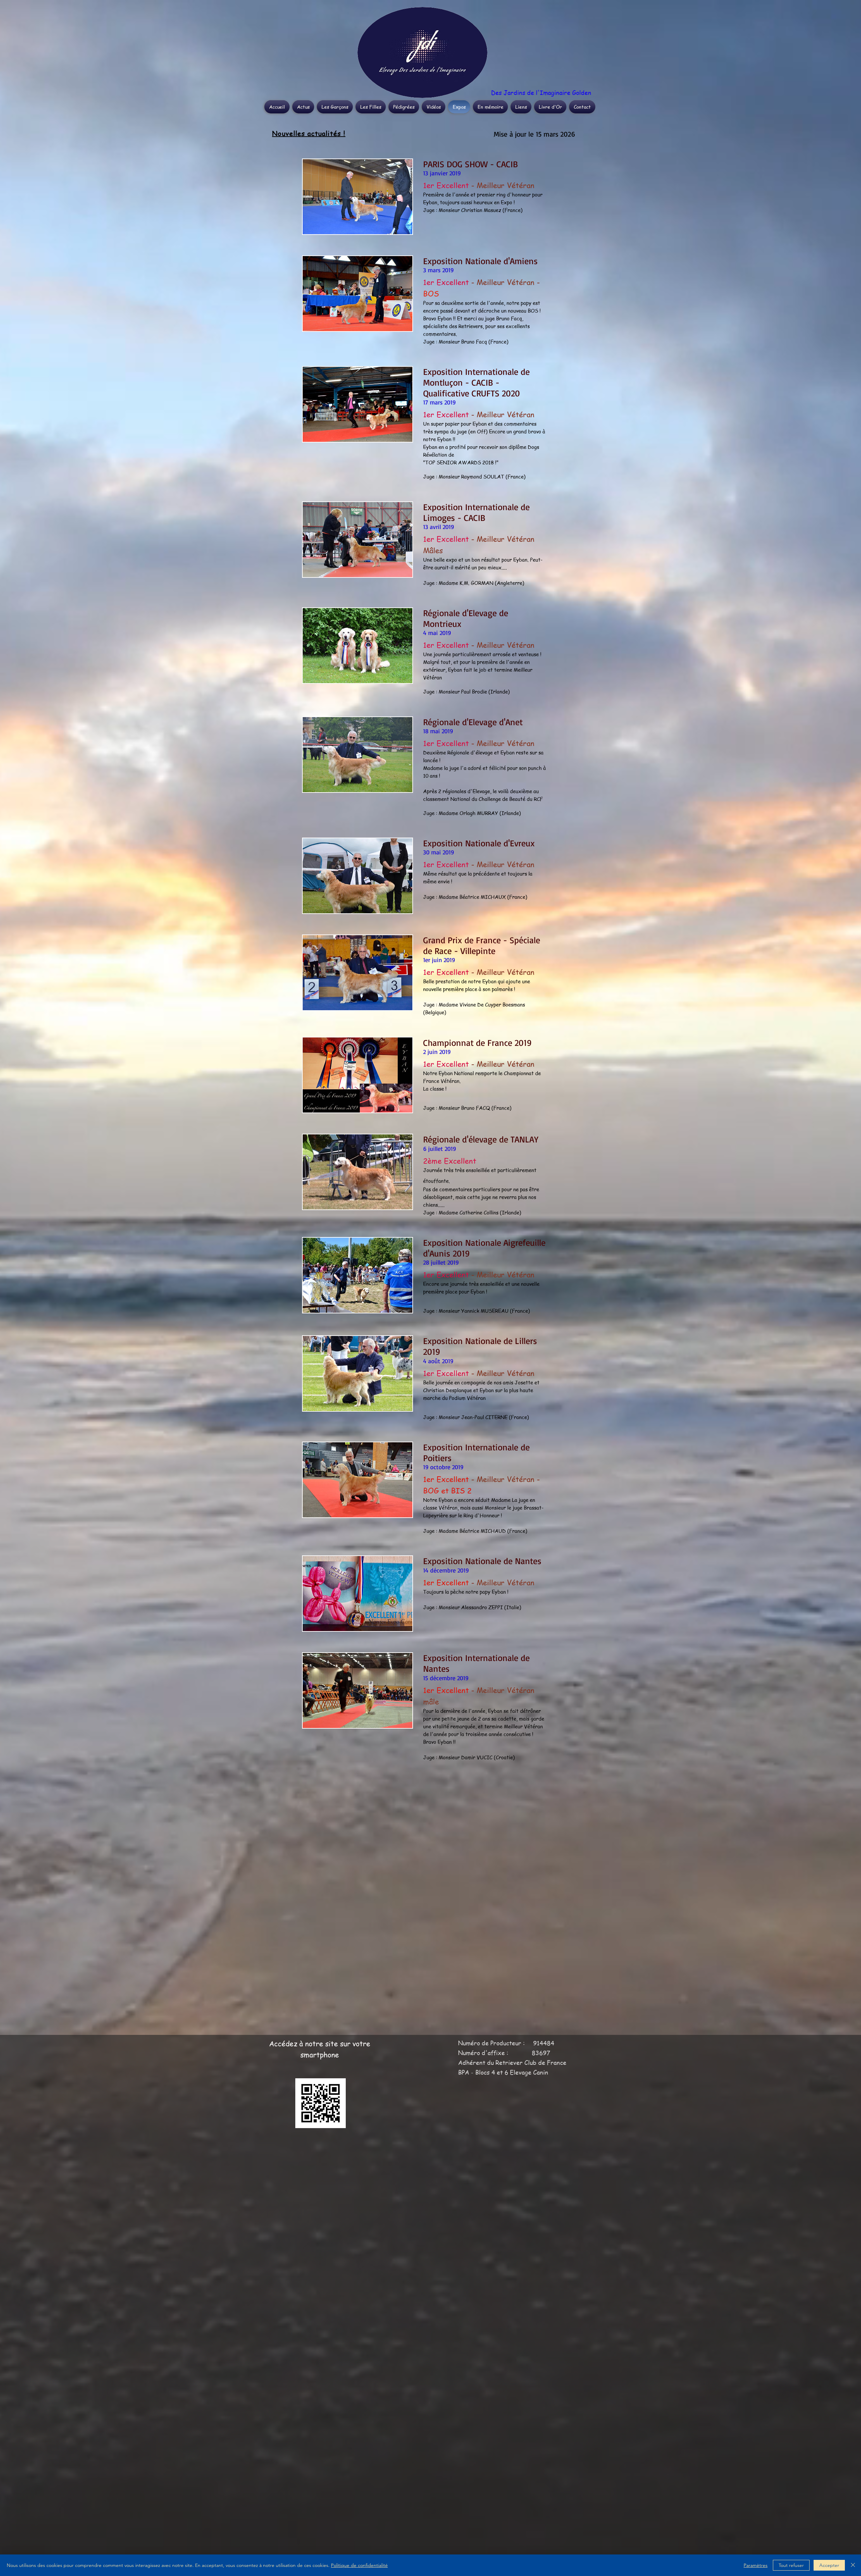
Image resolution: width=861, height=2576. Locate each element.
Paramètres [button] (756, 2565)
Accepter (829, 2565)
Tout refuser (791, 2565)
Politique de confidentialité (359, 2565)
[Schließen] (853, 2565)
